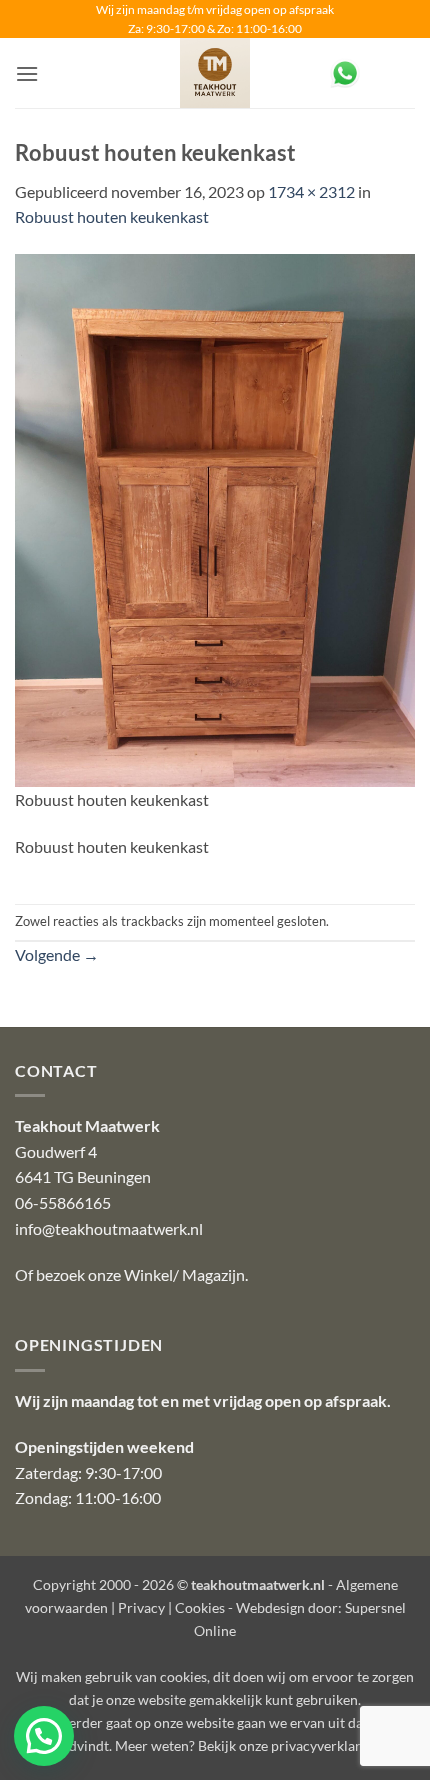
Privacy (141, 1607)
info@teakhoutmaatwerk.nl (109, 1228)
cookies (183, 1676)
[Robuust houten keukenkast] (215, 518)
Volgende (57, 954)
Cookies (200, 1607)
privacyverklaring (325, 1745)
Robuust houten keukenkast (112, 216)
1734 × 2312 (311, 191)
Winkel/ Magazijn (184, 1274)
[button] (27, 73)
